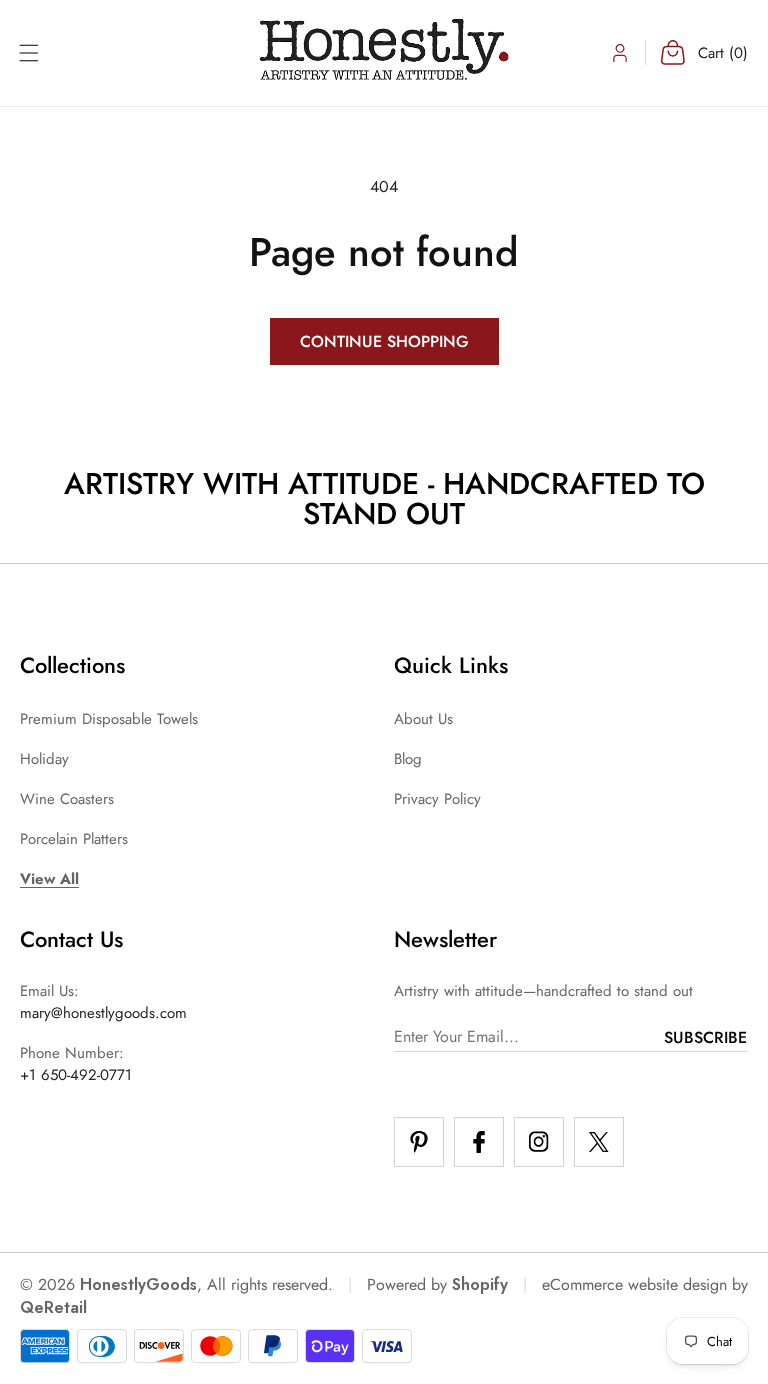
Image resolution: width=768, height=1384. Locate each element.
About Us (423, 719)
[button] (28, 53)
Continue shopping (384, 341)
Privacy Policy (437, 799)
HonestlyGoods (138, 1284)
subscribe (705, 1037)
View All (49, 879)
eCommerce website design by (645, 1284)
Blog (408, 759)
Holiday (44, 759)
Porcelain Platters (74, 839)
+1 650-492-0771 (76, 1075)
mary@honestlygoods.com (103, 1013)
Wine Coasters (67, 799)
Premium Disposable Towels (109, 719)
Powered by (437, 1284)
